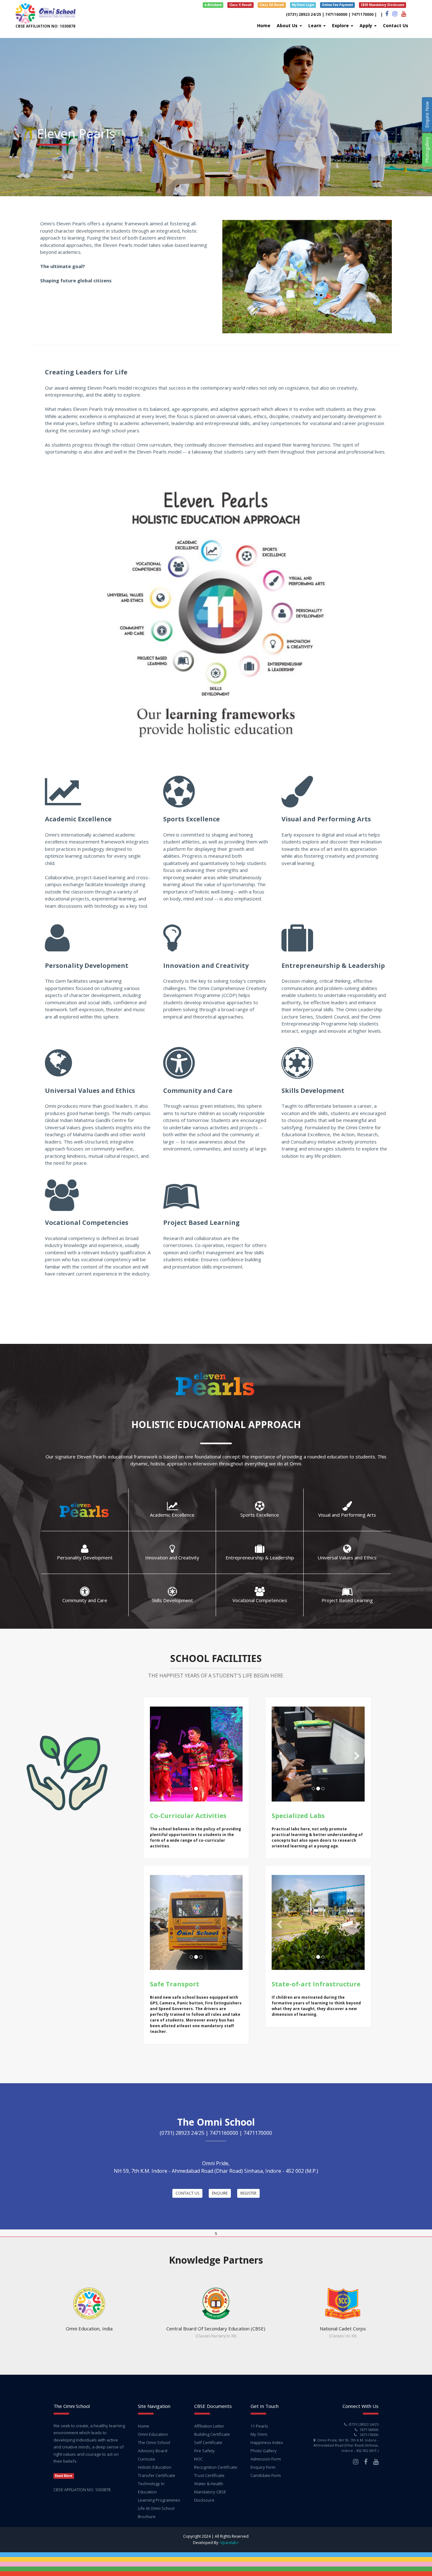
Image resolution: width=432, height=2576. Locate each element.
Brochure (147, 2516)
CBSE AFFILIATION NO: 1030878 (45, 26)
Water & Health (209, 2484)
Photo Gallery (264, 2451)
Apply (367, 25)
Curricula (146, 2459)
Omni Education (153, 2434)
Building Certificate (212, 2434)
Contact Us (396, 25)
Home (264, 25)
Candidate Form (266, 2475)
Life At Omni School (156, 2508)
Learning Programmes (159, 2500)
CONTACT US (187, 2193)
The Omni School (154, 2442)
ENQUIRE (220, 2193)
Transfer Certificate (157, 2475)
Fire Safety (204, 2451)
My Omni (259, 2434)
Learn (315, 25)
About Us (288, 25)
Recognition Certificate (216, 2467)
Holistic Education (155, 2467)
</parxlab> (229, 2543)
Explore (341, 25)
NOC (198, 2459)
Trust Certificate (209, 2475)
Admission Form (266, 2459)
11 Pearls (259, 2426)
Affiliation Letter (209, 2426)
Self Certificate (208, 2442)
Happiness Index (267, 2442)
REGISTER (248, 2193)
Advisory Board (153, 2451)
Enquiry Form (263, 2467)
